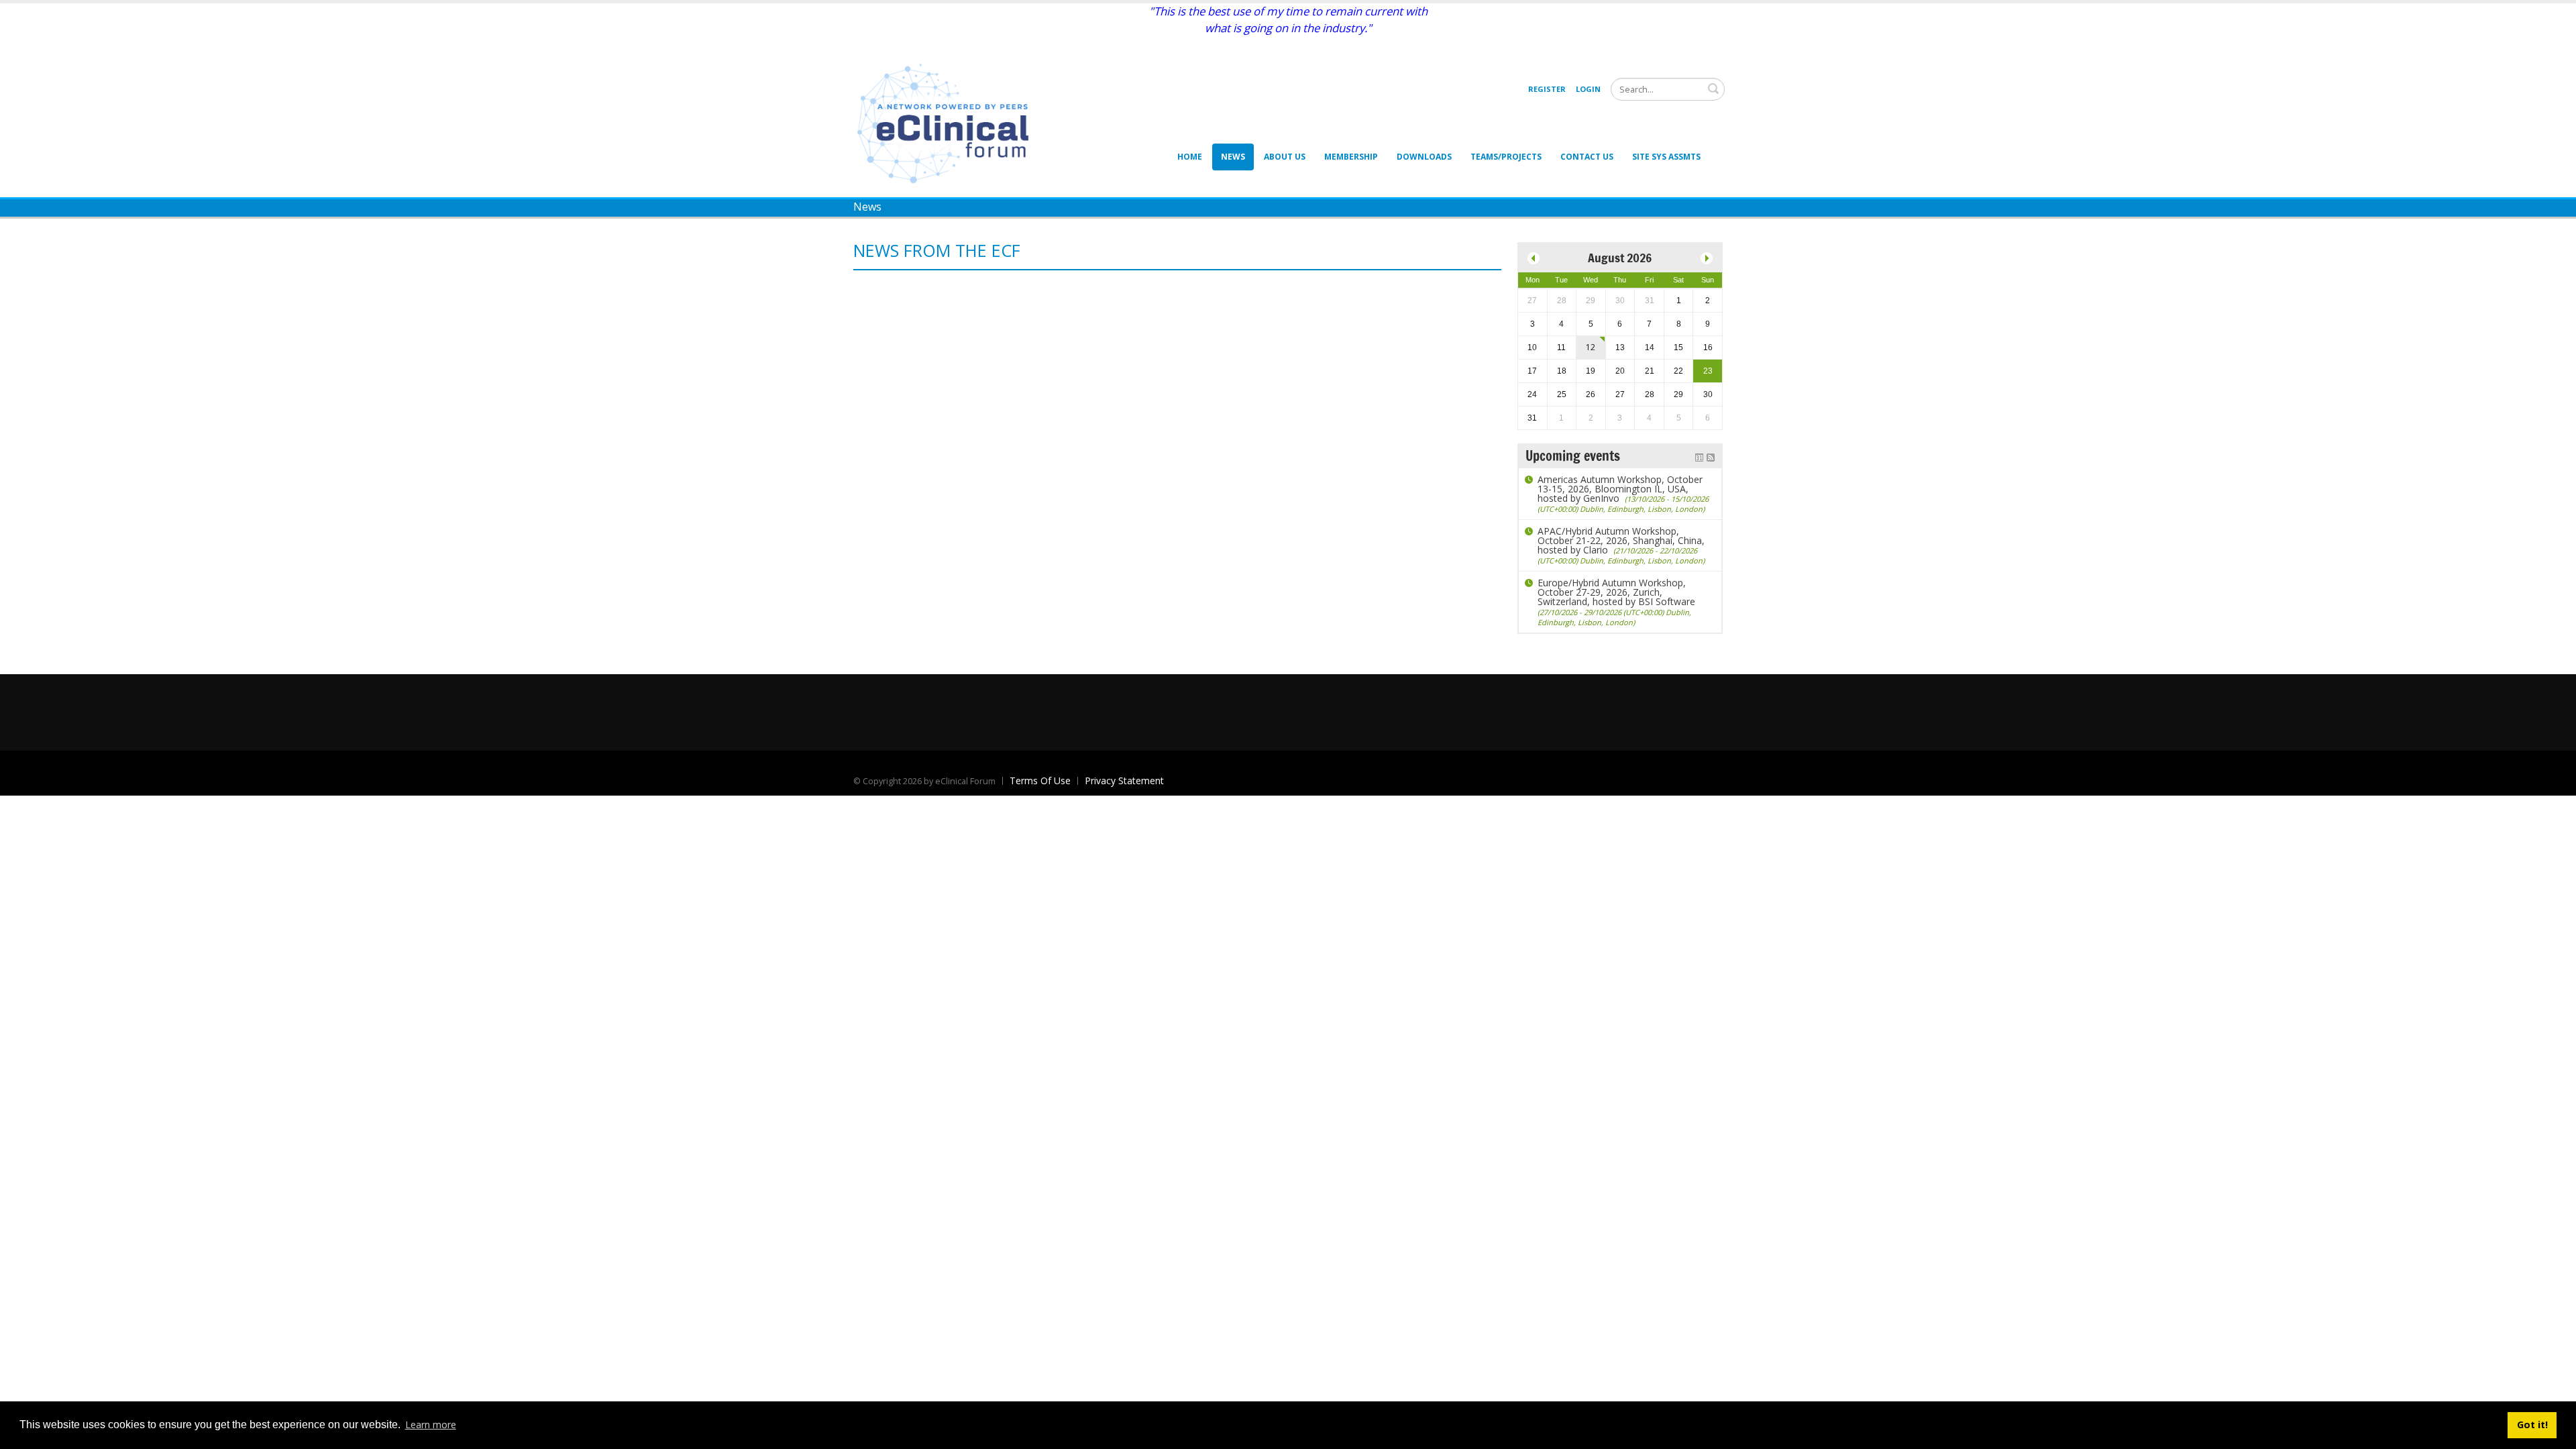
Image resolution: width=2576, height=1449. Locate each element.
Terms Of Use (1040, 781)
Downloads (1424, 157)
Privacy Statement (1124, 781)
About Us (1285, 157)
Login (1588, 89)
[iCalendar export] (1699, 456)
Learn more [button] (431, 1425)
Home (1190, 157)
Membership (1351, 157)
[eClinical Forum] (947, 122)
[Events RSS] (1711, 456)
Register (1547, 89)
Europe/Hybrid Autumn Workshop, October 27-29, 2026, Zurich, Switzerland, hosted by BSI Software (1616, 602)
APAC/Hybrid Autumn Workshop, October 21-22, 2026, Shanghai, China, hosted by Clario (1621, 545)
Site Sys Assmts (1666, 157)
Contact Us (1587, 157)
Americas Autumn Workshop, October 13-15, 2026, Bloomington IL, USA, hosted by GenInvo (1623, 493)
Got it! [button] (2532, 1425)
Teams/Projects (1506, 157)
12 (1591, 347)
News (1233, 157)
